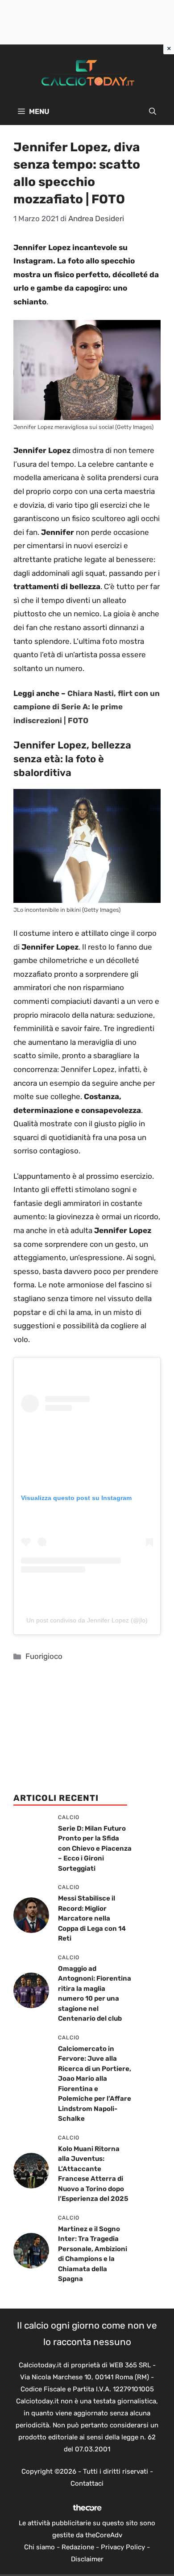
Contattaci (87, 2483)
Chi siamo (39, 2547)
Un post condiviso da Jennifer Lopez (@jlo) (87, 1620)
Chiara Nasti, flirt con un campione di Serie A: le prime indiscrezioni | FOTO (87, 707)
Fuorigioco (44, 1656)
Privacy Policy (123, 2547)
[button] (153, 112)
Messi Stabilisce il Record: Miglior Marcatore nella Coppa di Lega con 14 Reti (92, 1918)
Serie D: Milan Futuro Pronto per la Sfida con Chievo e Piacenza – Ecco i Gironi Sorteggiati (95, 1848)
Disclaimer (87, 2559)
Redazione (78, 2547)
